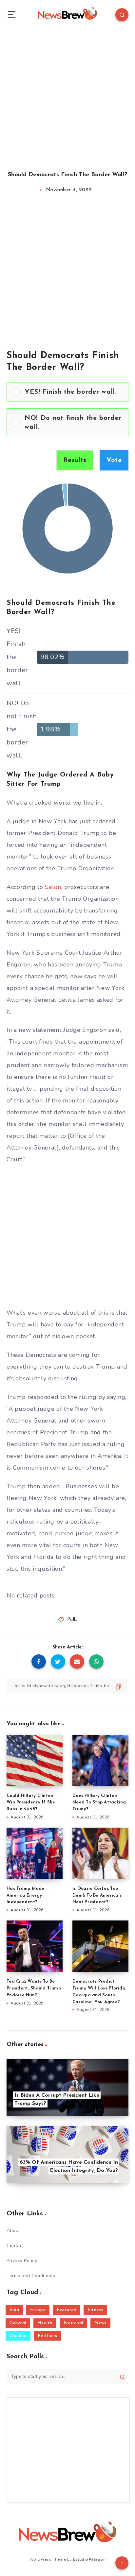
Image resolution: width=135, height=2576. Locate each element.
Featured (67, 2310)
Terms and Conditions (31, 2276)
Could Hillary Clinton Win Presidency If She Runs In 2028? (31, 1803)
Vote (114, 460)
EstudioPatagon (89, 2559)
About (13, 2231)
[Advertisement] (67, 94)
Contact (15, 2246)
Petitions (48, 2336)
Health (45, 2323)
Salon (53, 887)
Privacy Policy (22, 2261)
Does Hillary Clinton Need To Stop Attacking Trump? (99, 1803)
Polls (72, 1620)
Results (75, 460)
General (18, 2323)
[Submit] (122, 2377)
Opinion (18, 2336)
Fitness (95, 2310)
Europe (38, 2310)
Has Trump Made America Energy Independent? (26, 1895)
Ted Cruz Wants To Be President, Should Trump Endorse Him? (34, 1988)
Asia (14, 2310)
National (73, 2323)
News (100, 2323)
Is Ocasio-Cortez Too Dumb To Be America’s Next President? (97, 1895)
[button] (74, 392)
